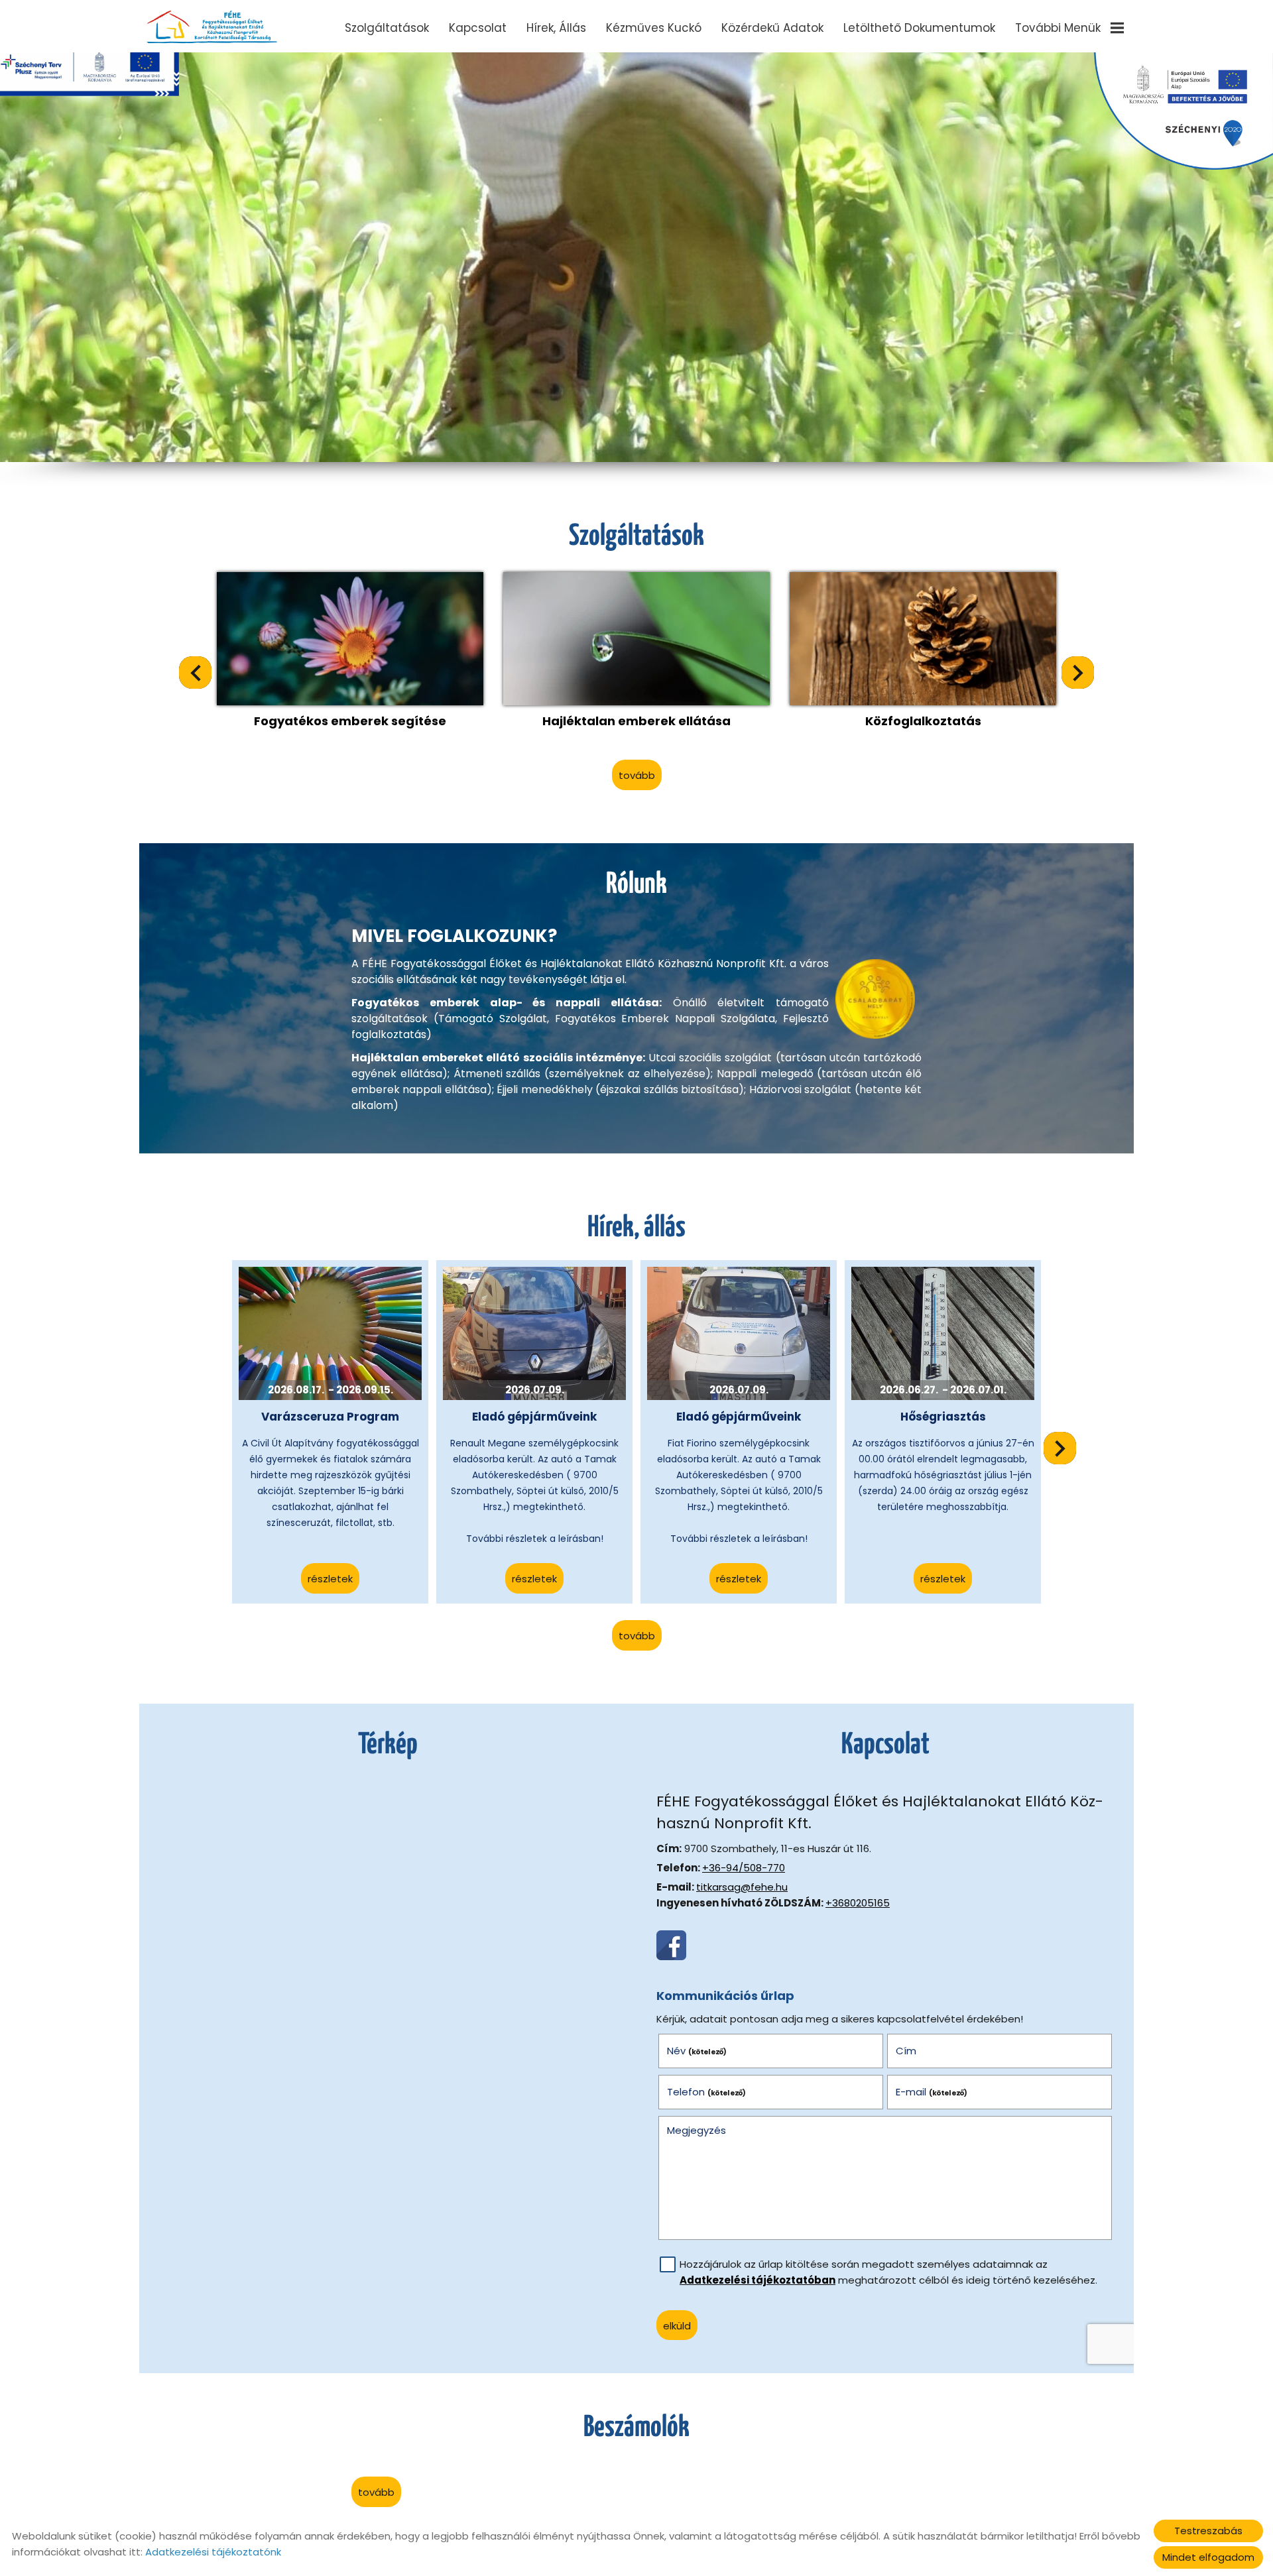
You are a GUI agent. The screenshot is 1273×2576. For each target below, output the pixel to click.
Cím (906, 2051)
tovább (637, 775)
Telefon (707, 2092)
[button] (1078, 673)
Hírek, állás (556, 28)
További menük (1058, 28)
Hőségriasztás (943, 1417)
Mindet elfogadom (1208, 2557)
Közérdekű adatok (772, 28)
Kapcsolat (478, 28)
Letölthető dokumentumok (919, 28)
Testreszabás (1208, 2531)
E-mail (932, 2092)
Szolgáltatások (387, 28)
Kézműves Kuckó (654, 28)
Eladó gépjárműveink (534, 1417)
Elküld (677, 2326)
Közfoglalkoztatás (923, 721)
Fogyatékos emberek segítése (350, 721)
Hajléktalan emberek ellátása (636, 721)
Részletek (330, 1579)
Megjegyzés (697, 2130)
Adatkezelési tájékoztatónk (213, 2552)
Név (697, 2051)
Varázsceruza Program (330, 1417)
